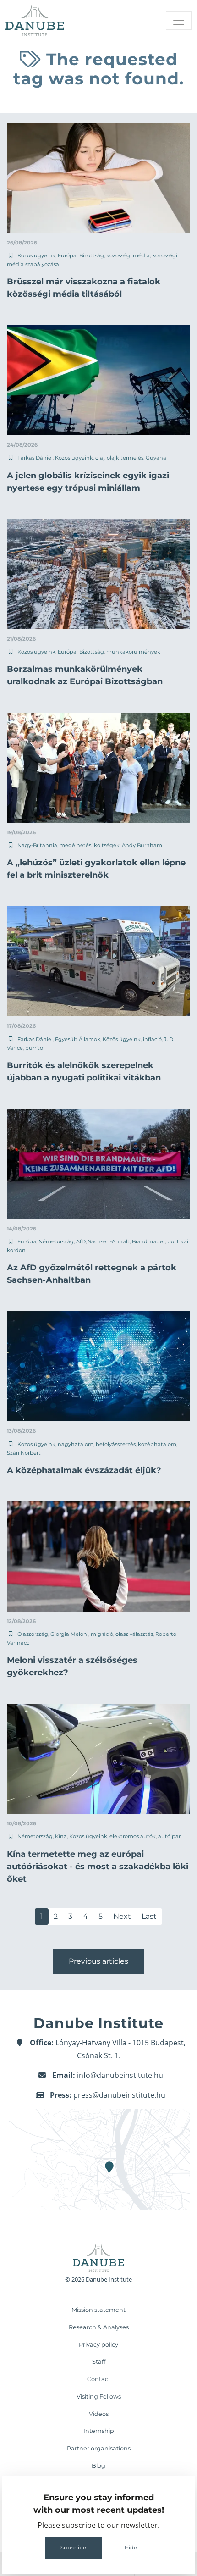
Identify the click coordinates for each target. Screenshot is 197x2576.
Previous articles (98, 1961)
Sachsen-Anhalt (109, 1241)
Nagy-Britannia (37, 845)
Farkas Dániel (35, 458)
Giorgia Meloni (69, 1634)
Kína (61, 1836)
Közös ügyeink (36, 255)
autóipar (169, 1836)
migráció (102, 1634)
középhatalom (157, 1444)
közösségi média (128, 255)
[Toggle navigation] (179, 21)
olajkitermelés (125, 458)
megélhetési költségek (90, 845)
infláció (152, 1039)
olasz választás (134, 1634)
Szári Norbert (24, 1453)
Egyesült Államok (78, 1039)
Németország (56, 1241)
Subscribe (73, 2548)
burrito (34, 1048)
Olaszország (33, 1634)
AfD (81, 1241)
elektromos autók (133, 1836)
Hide (131, 2548)
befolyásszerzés (116, 1444)
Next (122, 1916)
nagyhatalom (76, 1444)
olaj (100, 458)
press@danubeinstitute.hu (119, 2095)
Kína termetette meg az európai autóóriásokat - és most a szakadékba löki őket (98, 1867)
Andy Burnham (142, 845)
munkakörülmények (133, 652)
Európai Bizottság (81, 255)
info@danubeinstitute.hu (120, 2075)
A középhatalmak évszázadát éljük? (84, 1470)
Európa (27, 1241)
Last (149, 1916)
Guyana (156, 458)
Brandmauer (148, 1241)
